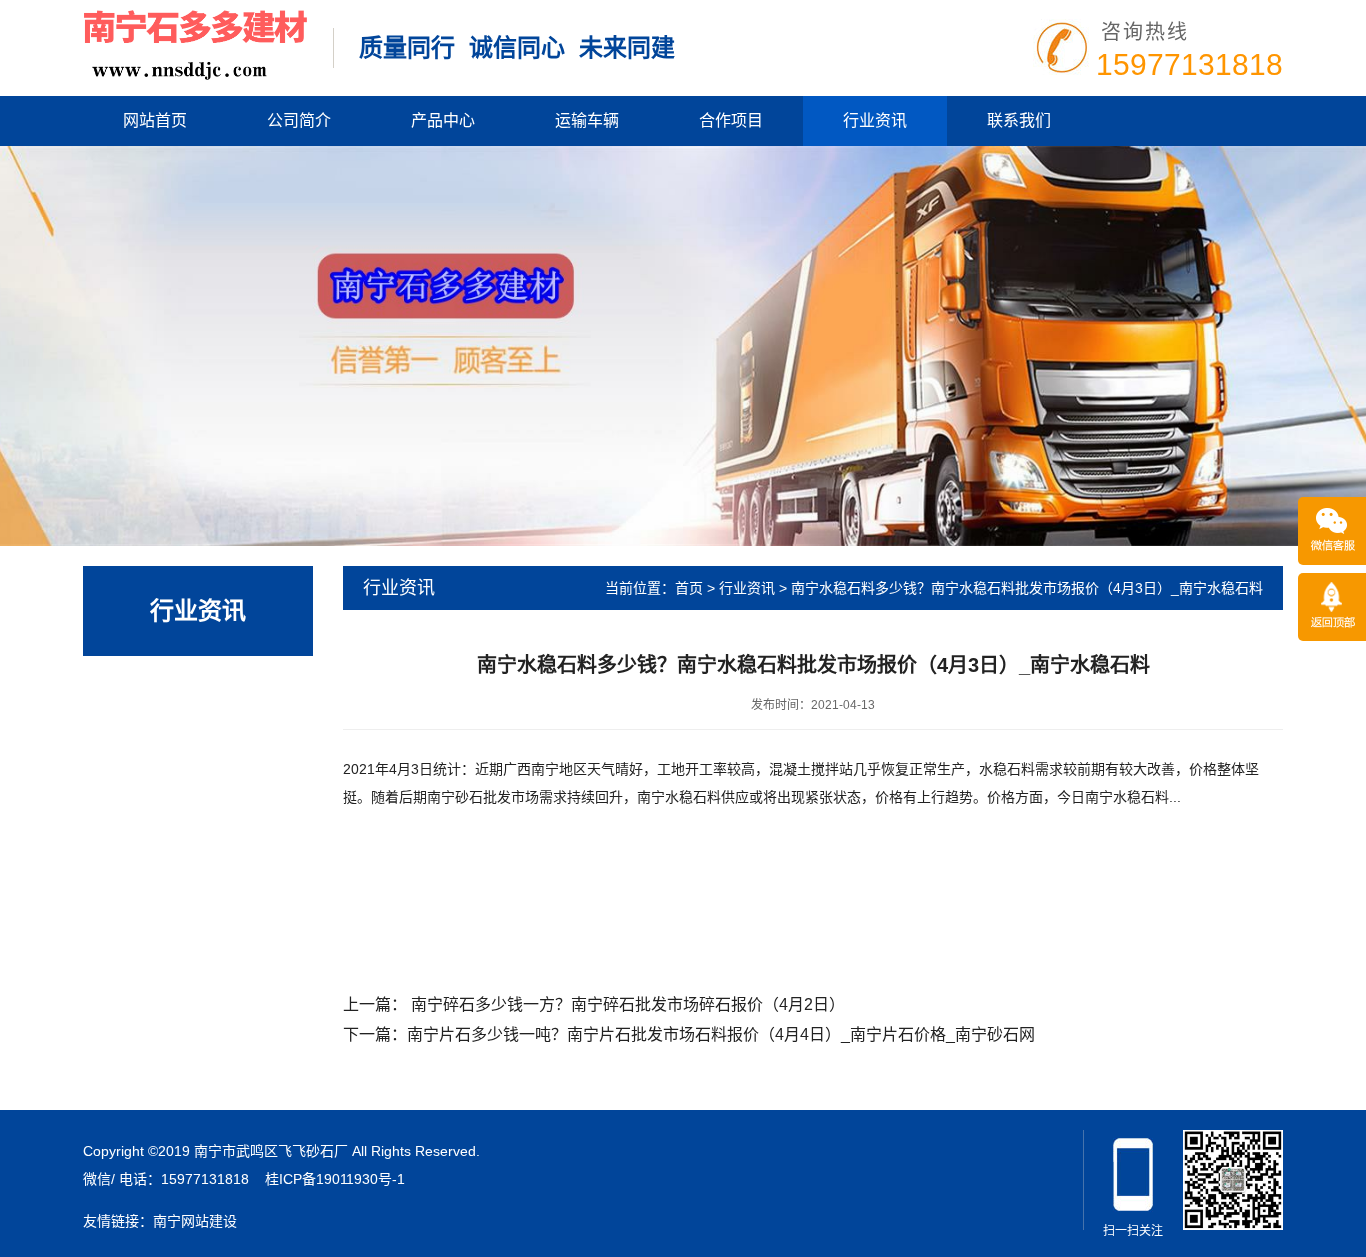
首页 (689, 588)
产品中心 (443, 120)
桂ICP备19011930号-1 (335, 1179)
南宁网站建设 (195, 1221)
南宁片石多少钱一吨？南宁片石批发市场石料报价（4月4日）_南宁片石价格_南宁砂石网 (721, 1034)
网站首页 (155, 120)
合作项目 (731, 120)
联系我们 (1019, 120)
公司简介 (299, 120)
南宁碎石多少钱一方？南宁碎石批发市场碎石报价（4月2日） (628, 1004)
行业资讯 (875, 120)
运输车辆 (587, 120)
